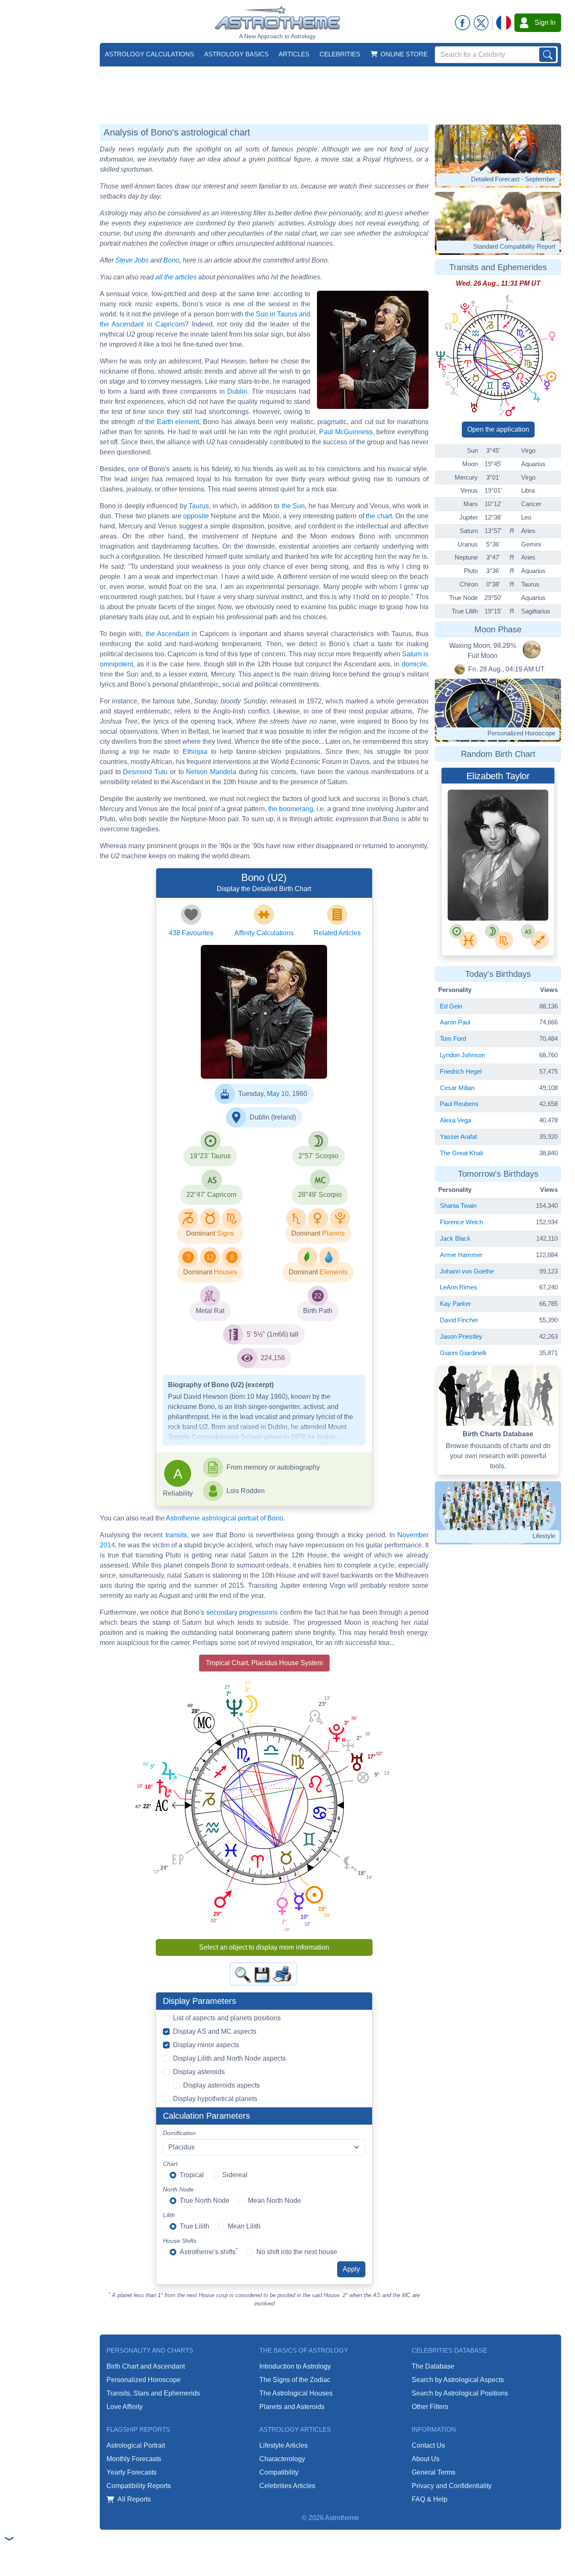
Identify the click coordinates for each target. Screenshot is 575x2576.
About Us (426, 2459)
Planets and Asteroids (292, 2407)
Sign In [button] (545, 23)
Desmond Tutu (145, 772)
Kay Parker (455, 1304)
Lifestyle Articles (284, 2445)
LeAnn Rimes (459, 1287)
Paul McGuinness (346, 432)
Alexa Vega (455, 1120)
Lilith (169, 2215)
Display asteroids (199, 2072)
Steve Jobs (132, 260)
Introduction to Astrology (295, 2366)
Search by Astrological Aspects (458, 2380)
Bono (171, 260)
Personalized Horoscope (144, 2380)
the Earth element (172, 422)
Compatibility (279, 2472)
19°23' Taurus (210, 1156)
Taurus (199, 506)
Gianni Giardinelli (463, 1353)
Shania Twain (458, 1206)
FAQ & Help (430, 2499)
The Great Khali (461, 1153)
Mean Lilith (244, 2226)
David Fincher (459, 1320)
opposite (196, 516)
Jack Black (455, 1238)
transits (176, 1535)
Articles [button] (294, 54)
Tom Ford (453, 1039)
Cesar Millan (457, 1088)
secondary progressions (242, 1612)
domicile (414, 664)
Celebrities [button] (340, 54)
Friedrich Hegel (461, 1071)
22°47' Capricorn (212, 1195)
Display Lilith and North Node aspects (229, 2058)
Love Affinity (125, 2407)
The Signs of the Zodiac (295, 2380)
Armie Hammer (461, 1255)
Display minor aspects (206, 2045)
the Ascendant (167, 634)
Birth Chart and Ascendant (146, 2366)
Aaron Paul (455, 1022)
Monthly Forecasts (134, 2459)
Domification (179, 2133)
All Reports (134, 2499)
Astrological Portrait (136, 2445)
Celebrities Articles (287, 2486)
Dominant (201, 1233)
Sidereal (235, 2175)
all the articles (176, 277)
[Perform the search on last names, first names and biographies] (548, 55)
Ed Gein (451, 1006)
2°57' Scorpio (318, 1156)
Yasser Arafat (458, 1137)
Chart (170, 2164)
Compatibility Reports (139, 2486)
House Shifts (180, 2241)
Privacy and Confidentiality (452, 2486)
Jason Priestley (461, 1336)
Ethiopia (195, 752)
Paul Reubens (459, 1104)
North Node (178, 2189)
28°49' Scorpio (320, 1195)
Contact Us (428, 2445)
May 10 (278, 1094)
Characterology (282, 2459)
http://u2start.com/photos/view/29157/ (254, 1054)
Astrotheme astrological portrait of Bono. (225, 1518)
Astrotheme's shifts (209, 2251)
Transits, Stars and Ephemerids (153, 2393)
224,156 (273, 1358)
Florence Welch (461, 1222)
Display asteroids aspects (221, 2085)
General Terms (434, 2472)
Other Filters (430, 2407)
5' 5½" (256, 1334)
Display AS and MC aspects (215, 2031)
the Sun (293, 506)
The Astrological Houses (296, 2393)
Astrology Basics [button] (236, 54)
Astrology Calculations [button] (149, 54)
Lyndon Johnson (462, 1055)
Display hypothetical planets (215, 2099)
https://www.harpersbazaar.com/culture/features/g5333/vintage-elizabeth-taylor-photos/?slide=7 (498, 898)
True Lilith (194, 2226)
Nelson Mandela (211, 772)
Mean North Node (274, 2201)
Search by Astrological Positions (460, 2393)
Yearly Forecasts (132, 2472)
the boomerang (291, 809)
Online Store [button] (404, 54)
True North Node (205, 2201)
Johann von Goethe (467, 1271)
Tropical (192, 2175)
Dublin (237, 391)
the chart (379, 516)
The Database (433, 2366)
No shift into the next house (297, 2252)
